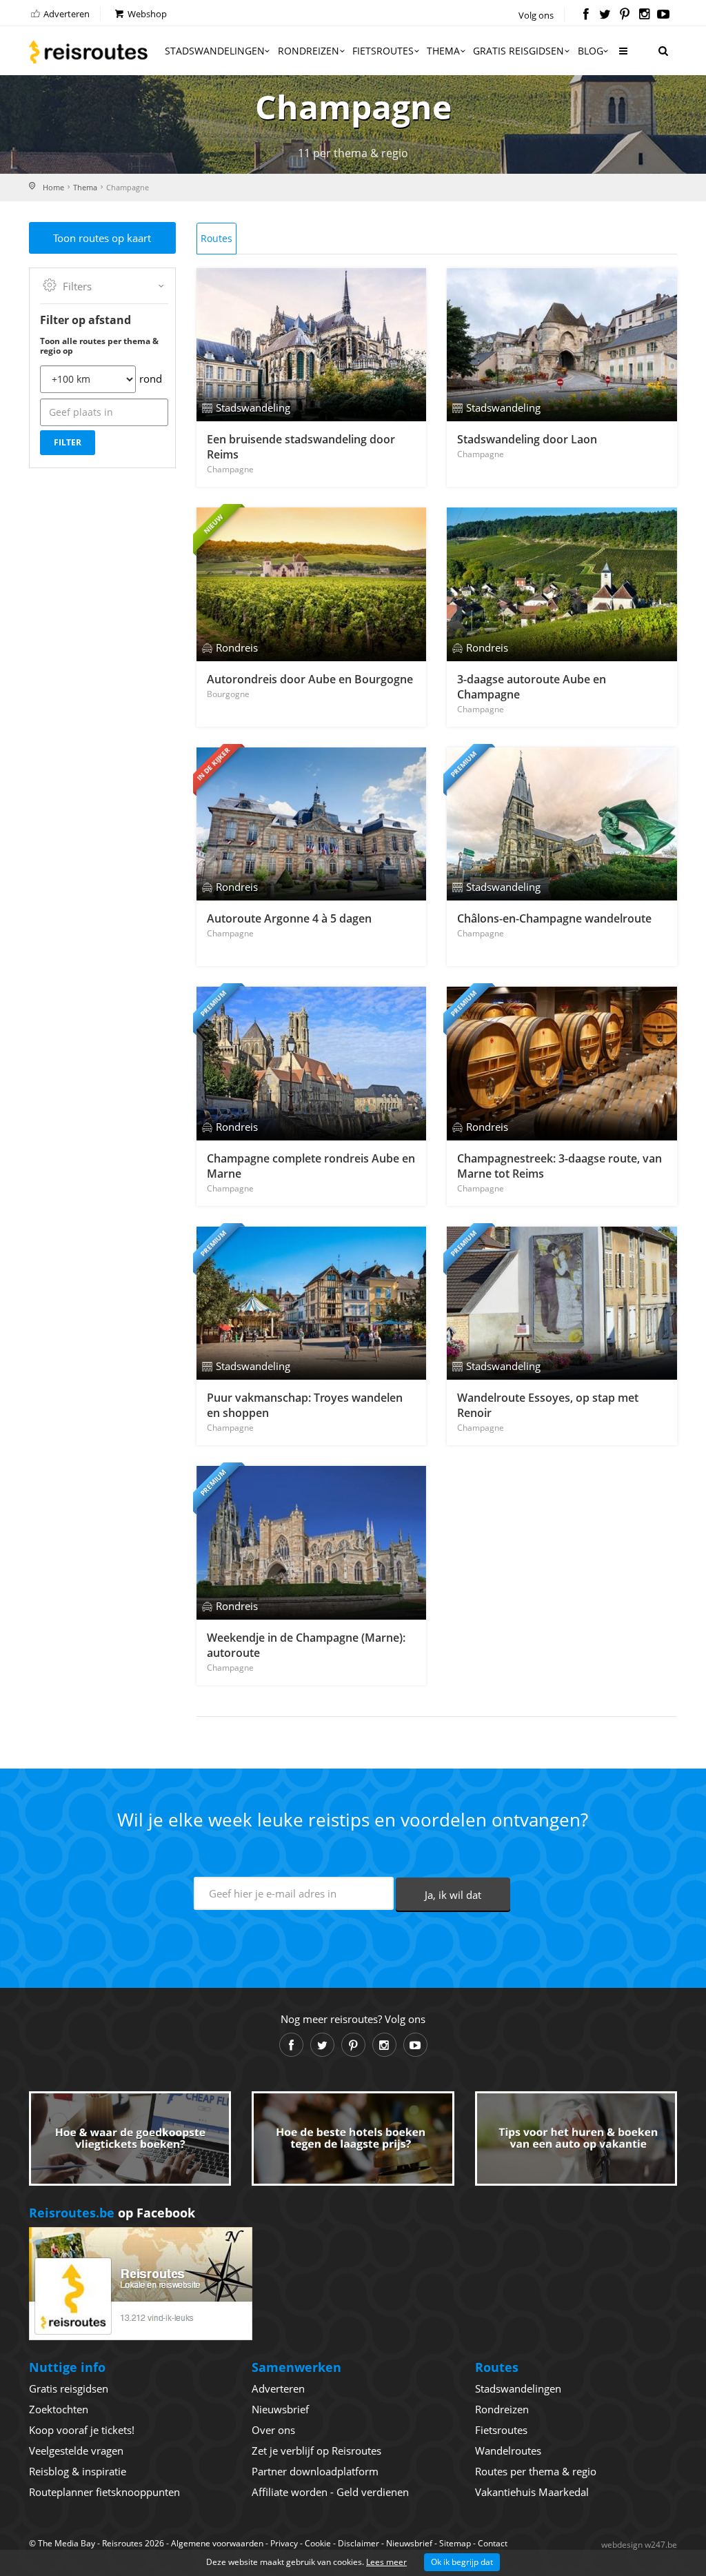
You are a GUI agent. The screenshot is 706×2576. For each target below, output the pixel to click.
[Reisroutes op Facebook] (586, 15)
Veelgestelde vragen (76, 2451)
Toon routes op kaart (102, 238)
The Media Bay (67, 2543)
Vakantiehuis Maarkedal (532, 2492)
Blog (591, 51)
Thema (443, 51)
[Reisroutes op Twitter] (605, 15)
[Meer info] (623, 56)
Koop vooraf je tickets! (82, 2430)
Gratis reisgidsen (518, 51)
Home (53, 187)
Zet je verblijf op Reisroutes (316, 2451)
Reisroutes (88, 52)
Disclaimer (359, 2543)
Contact (493, 2543)
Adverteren (65, 14)
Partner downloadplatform (315, 2471)
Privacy (284, 2543)
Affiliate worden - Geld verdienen (330, 2492)
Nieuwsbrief (280, 2409)
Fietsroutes (383, 51)
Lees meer (386, 2562)
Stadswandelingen (215, 51)
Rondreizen (309, 51)
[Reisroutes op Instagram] (644, 15)
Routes (216, 238)
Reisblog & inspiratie (78, 2471)
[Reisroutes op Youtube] (664, 15)
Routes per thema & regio (536, 2471)
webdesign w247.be (639, 2545)
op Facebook (112, 2213)
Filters (77, 286)
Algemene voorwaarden (217, 2543)
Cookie (318, 2543)
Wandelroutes (508, 2451)
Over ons (273, 2430)
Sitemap (455, 2543)
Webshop (146, 14)
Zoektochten (59, 2409)
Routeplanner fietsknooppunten (104, 2492)
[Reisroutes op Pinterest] (624, 15)
